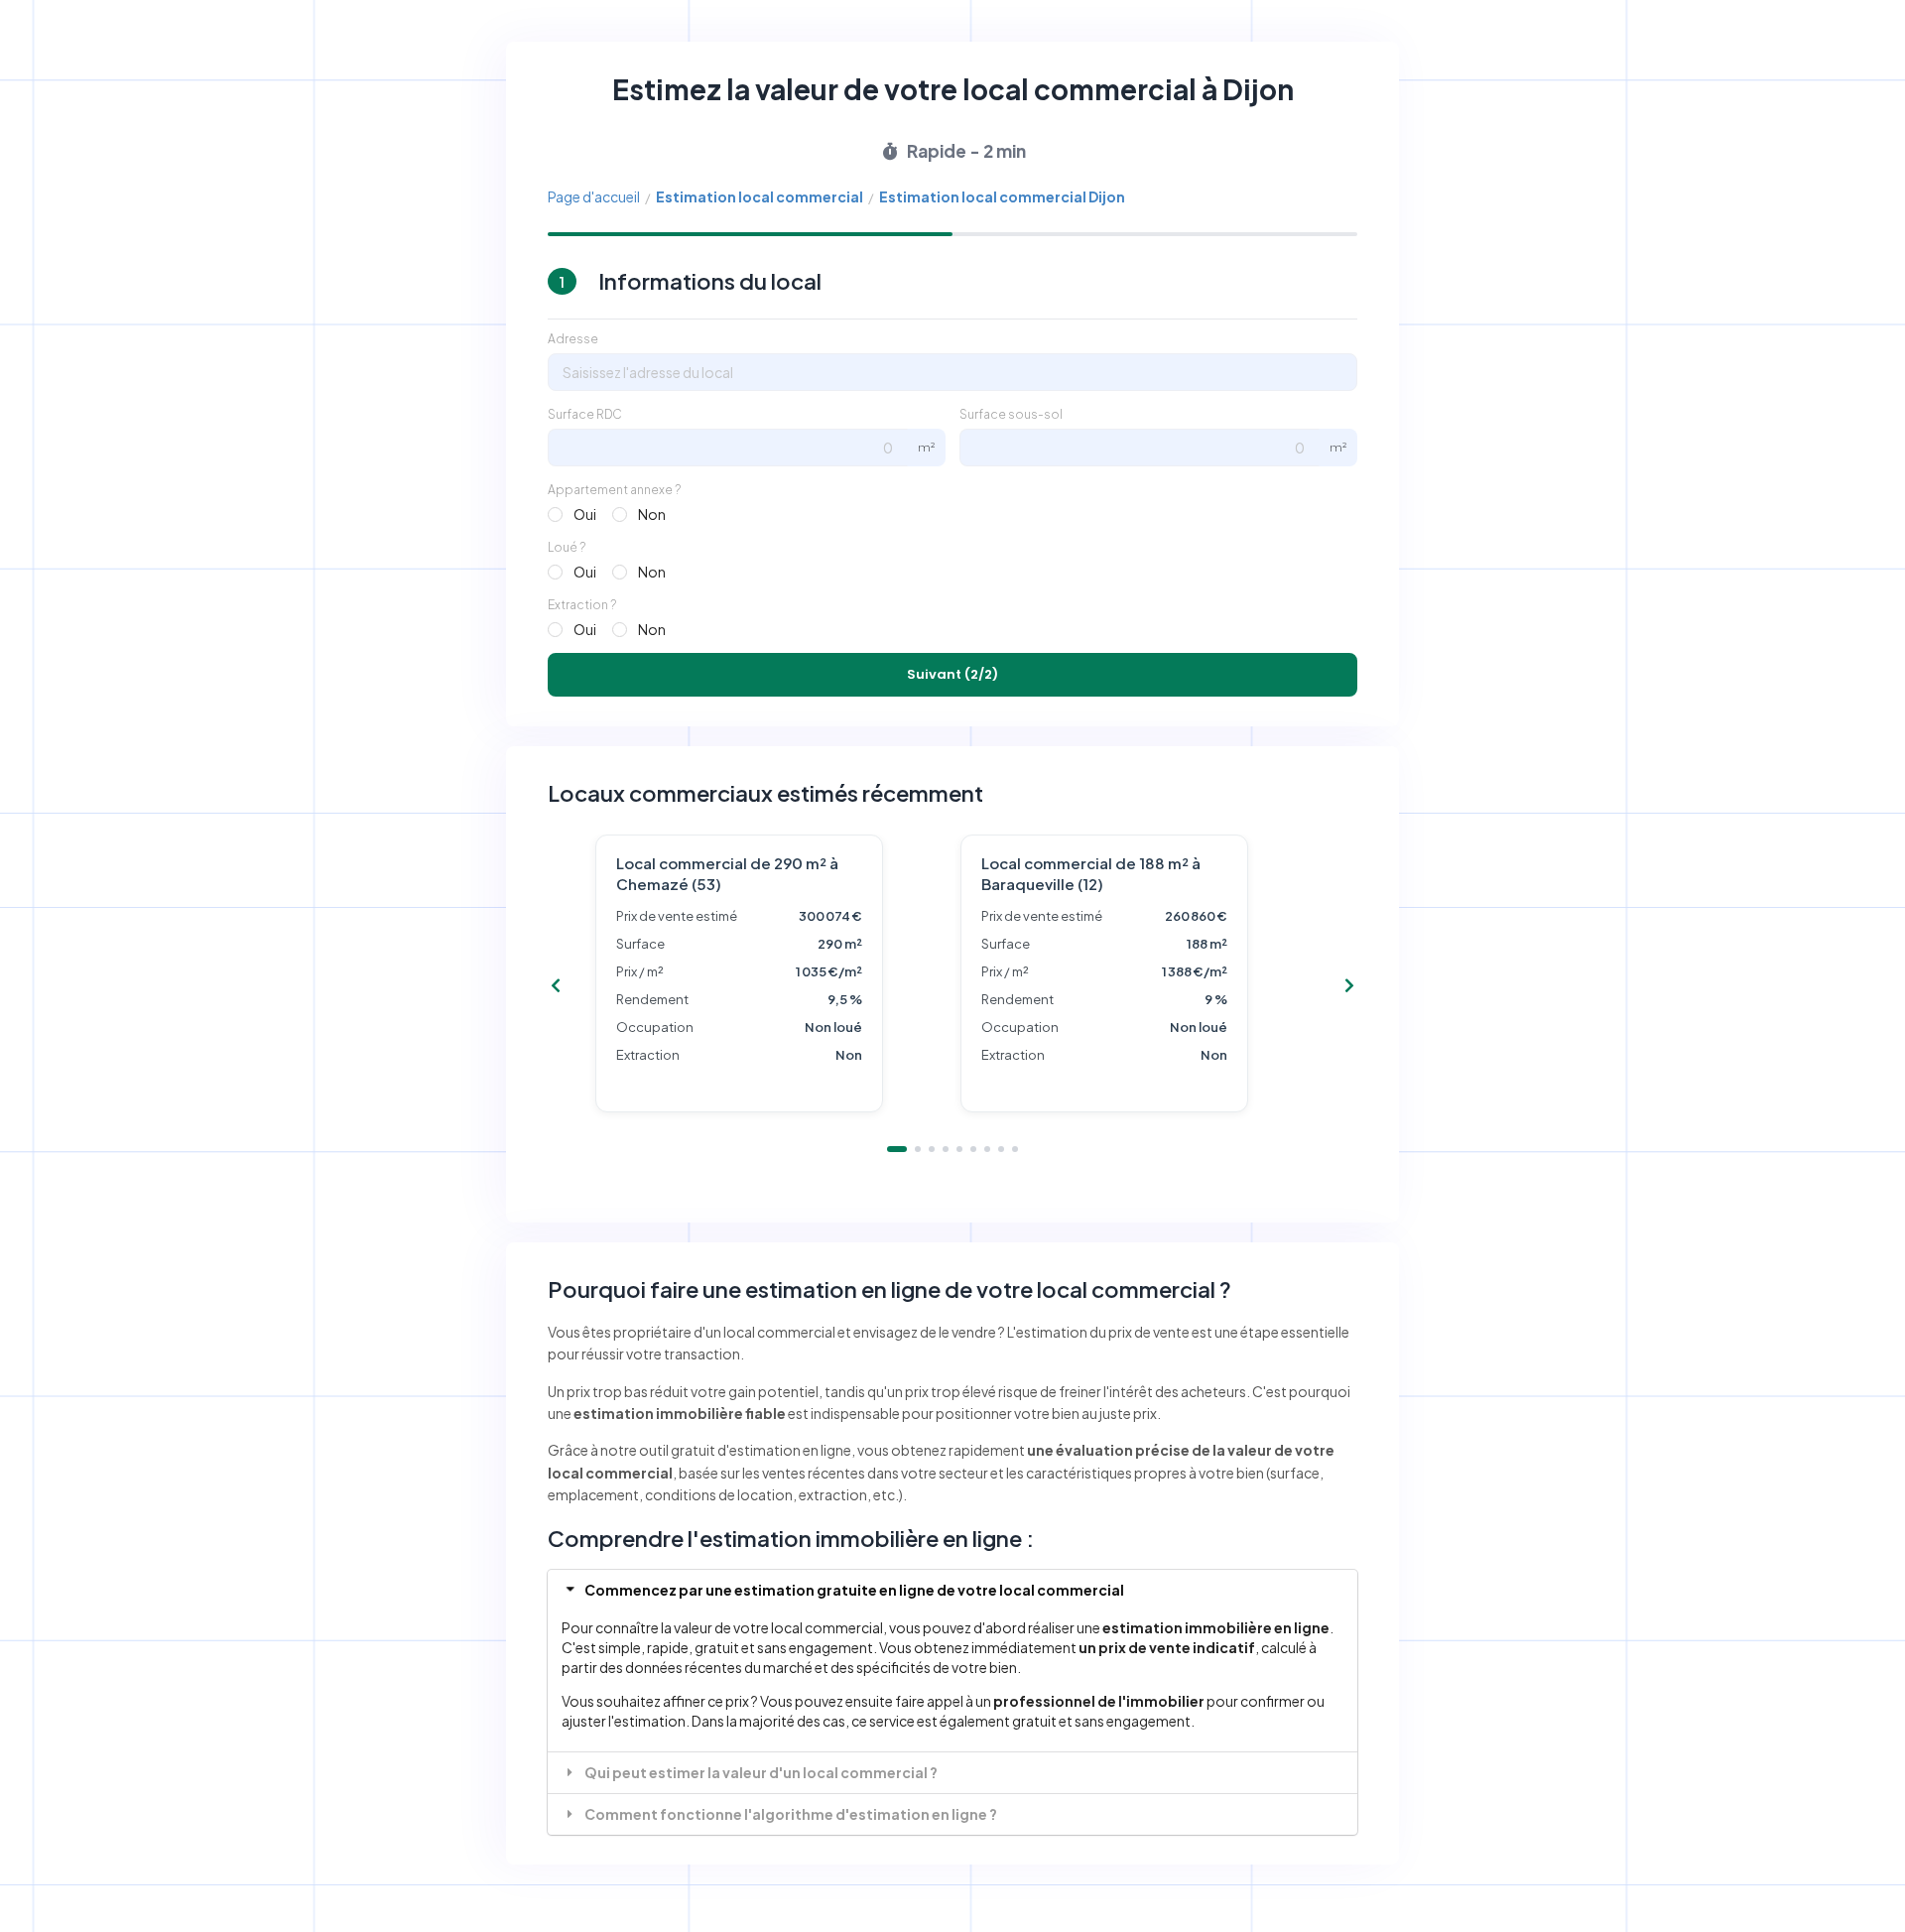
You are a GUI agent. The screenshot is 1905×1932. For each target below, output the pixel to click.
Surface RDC (585, 414)
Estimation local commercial (760, 196)
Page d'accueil (594, 196)
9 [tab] (1015, 1149)
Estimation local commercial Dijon (1002, 196)
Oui (585, 515)
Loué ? (567, 547)
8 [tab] (1001, 1149)
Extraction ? (582, 605)
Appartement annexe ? (614, 490)
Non (652, 515)
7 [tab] (987, 1149)
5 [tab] (959, 1149)
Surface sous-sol (1011, 414)
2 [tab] (918, 1149)
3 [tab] (932, 1149)
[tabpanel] (770, 973)
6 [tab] (973, 1149)
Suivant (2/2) (952, 674)
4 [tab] (946, 1149)
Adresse (573, 339)
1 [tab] (897, 1149)
